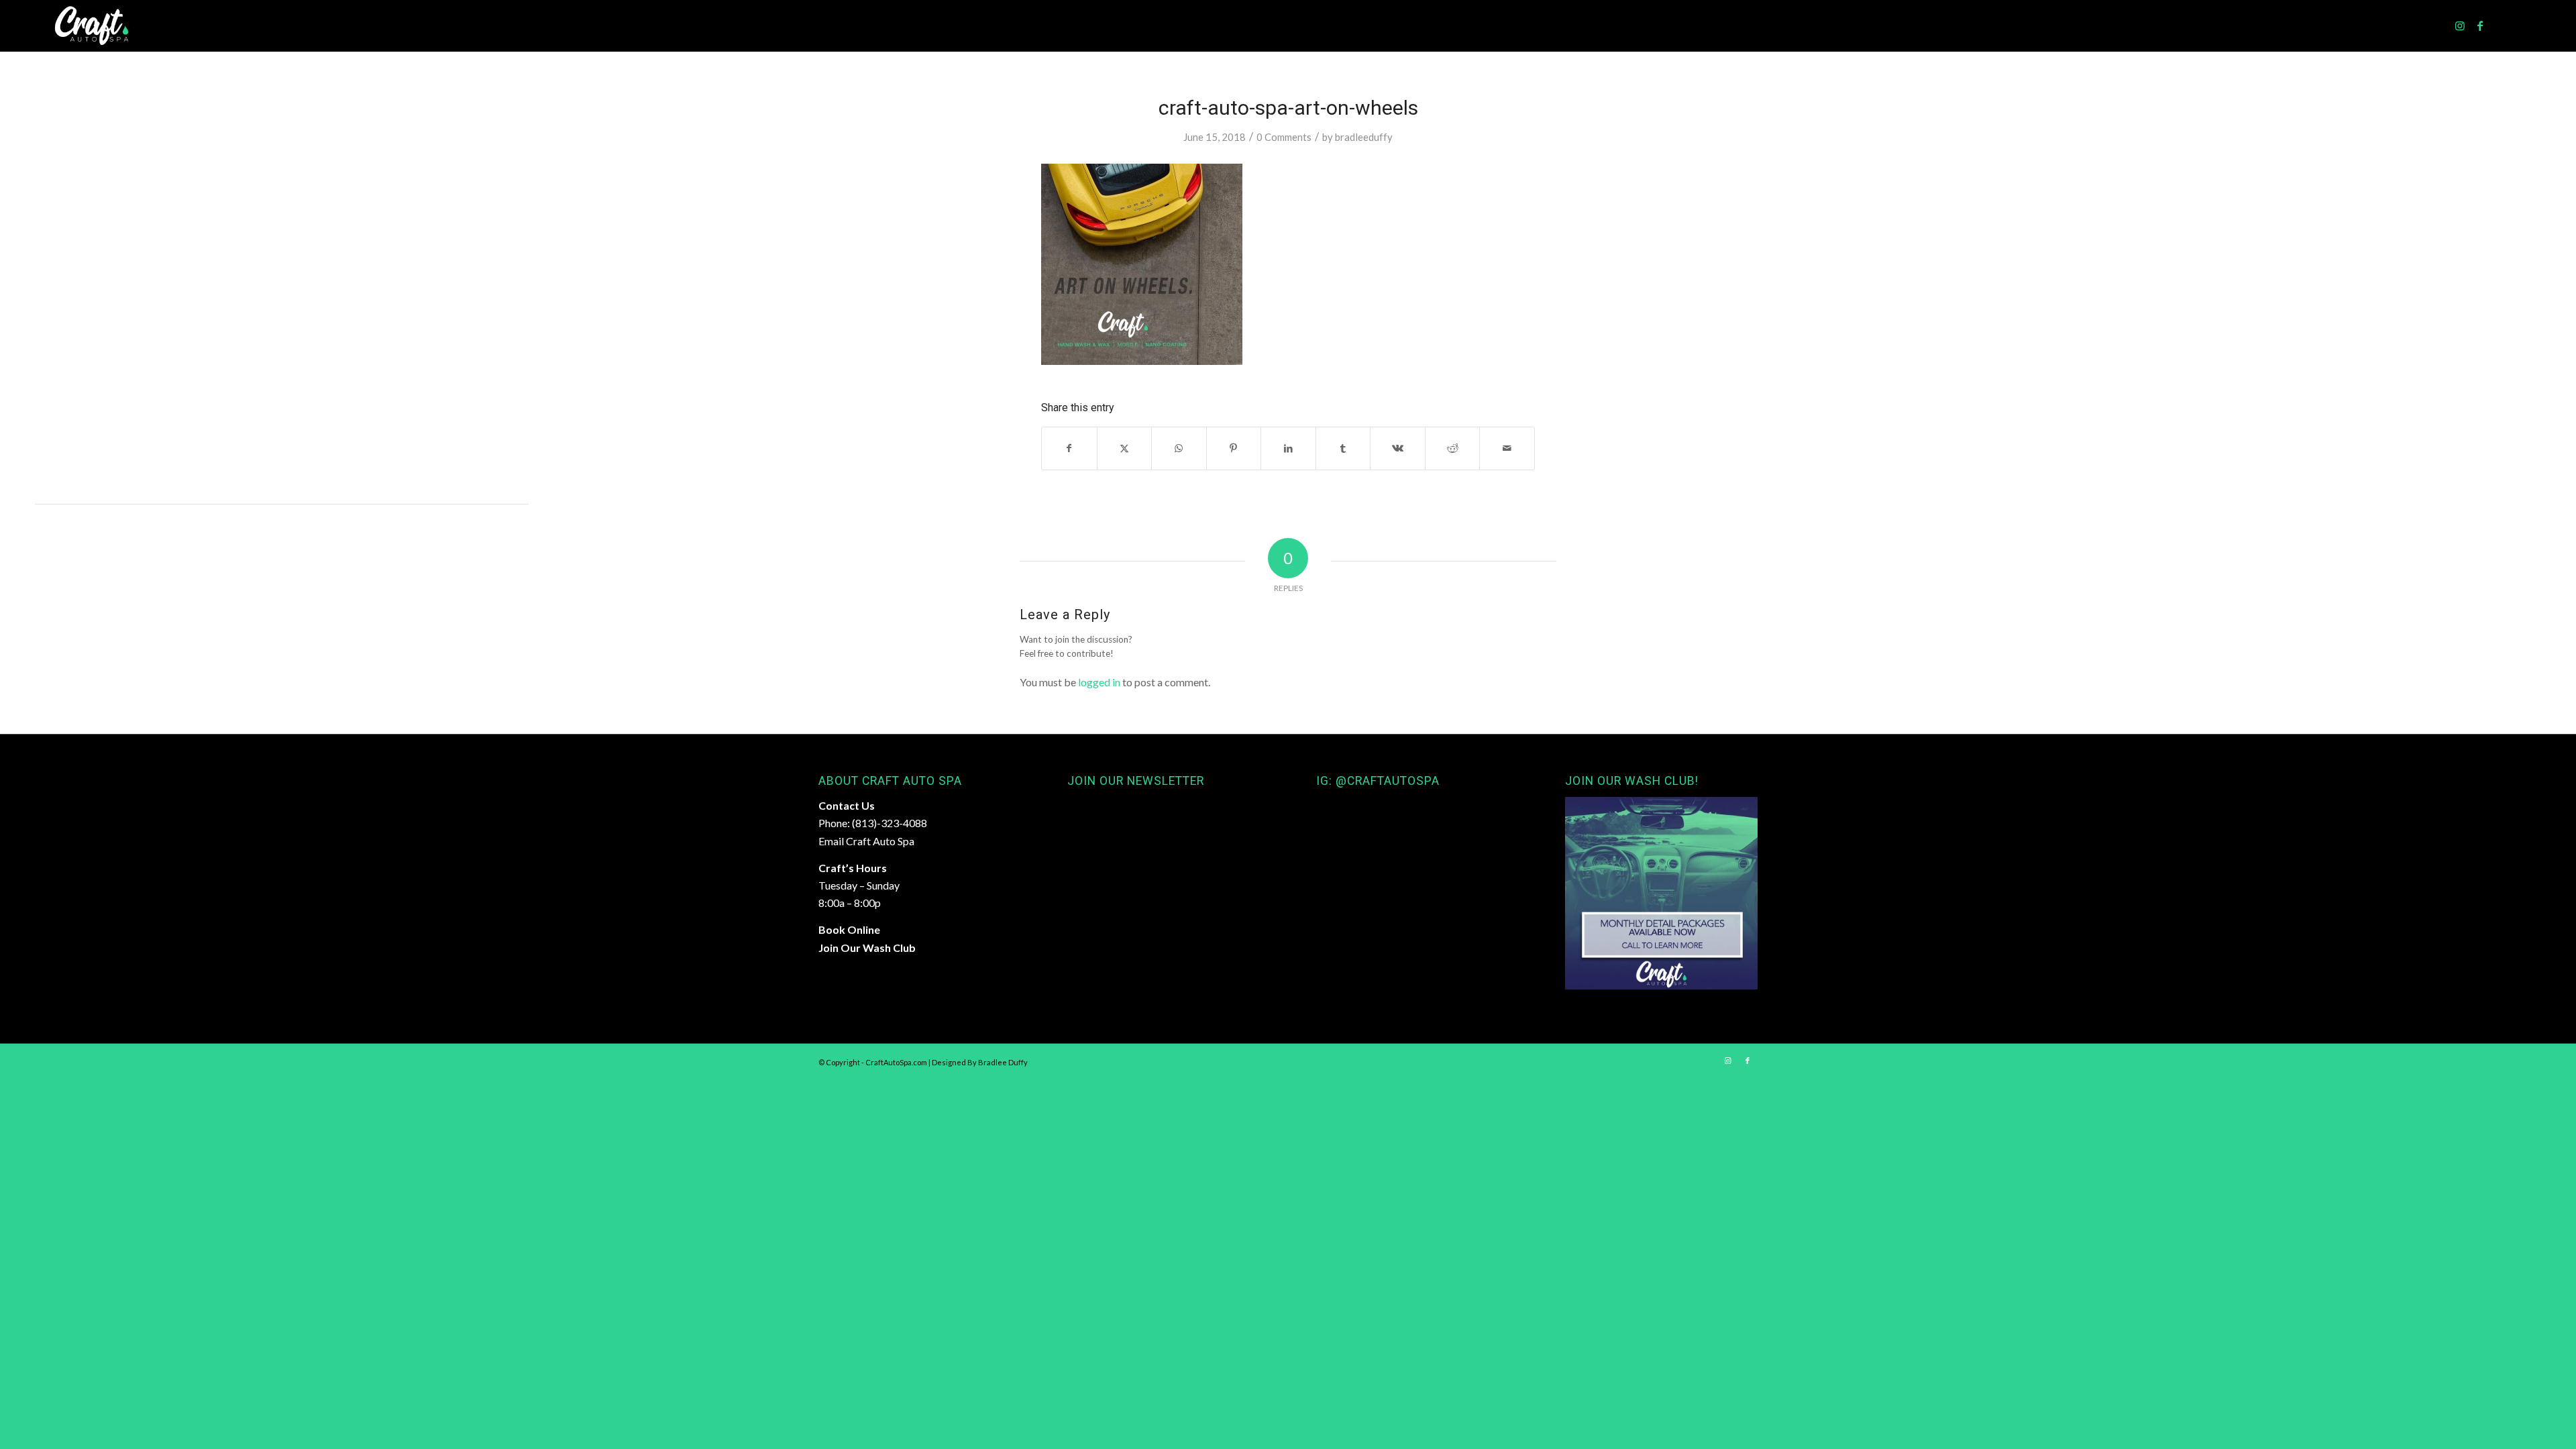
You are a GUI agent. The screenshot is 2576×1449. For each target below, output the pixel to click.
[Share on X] (1125, 448)
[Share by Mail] (1507, 448)
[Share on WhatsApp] (1179, 448)
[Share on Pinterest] (1234, 448)
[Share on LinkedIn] (1288, 448)
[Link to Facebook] (2480, 25)
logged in (1099, 682)
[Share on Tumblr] (1343, 448)
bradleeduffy (1364, 137)
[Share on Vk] (1398, 448)
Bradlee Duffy (1003, 1062)
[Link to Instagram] (2460, 25)
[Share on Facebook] (1069, 448)
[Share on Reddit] (1453, 448)
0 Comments (1284, 137)
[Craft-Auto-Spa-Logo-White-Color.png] (92, 26)
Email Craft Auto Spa (866, 841)
